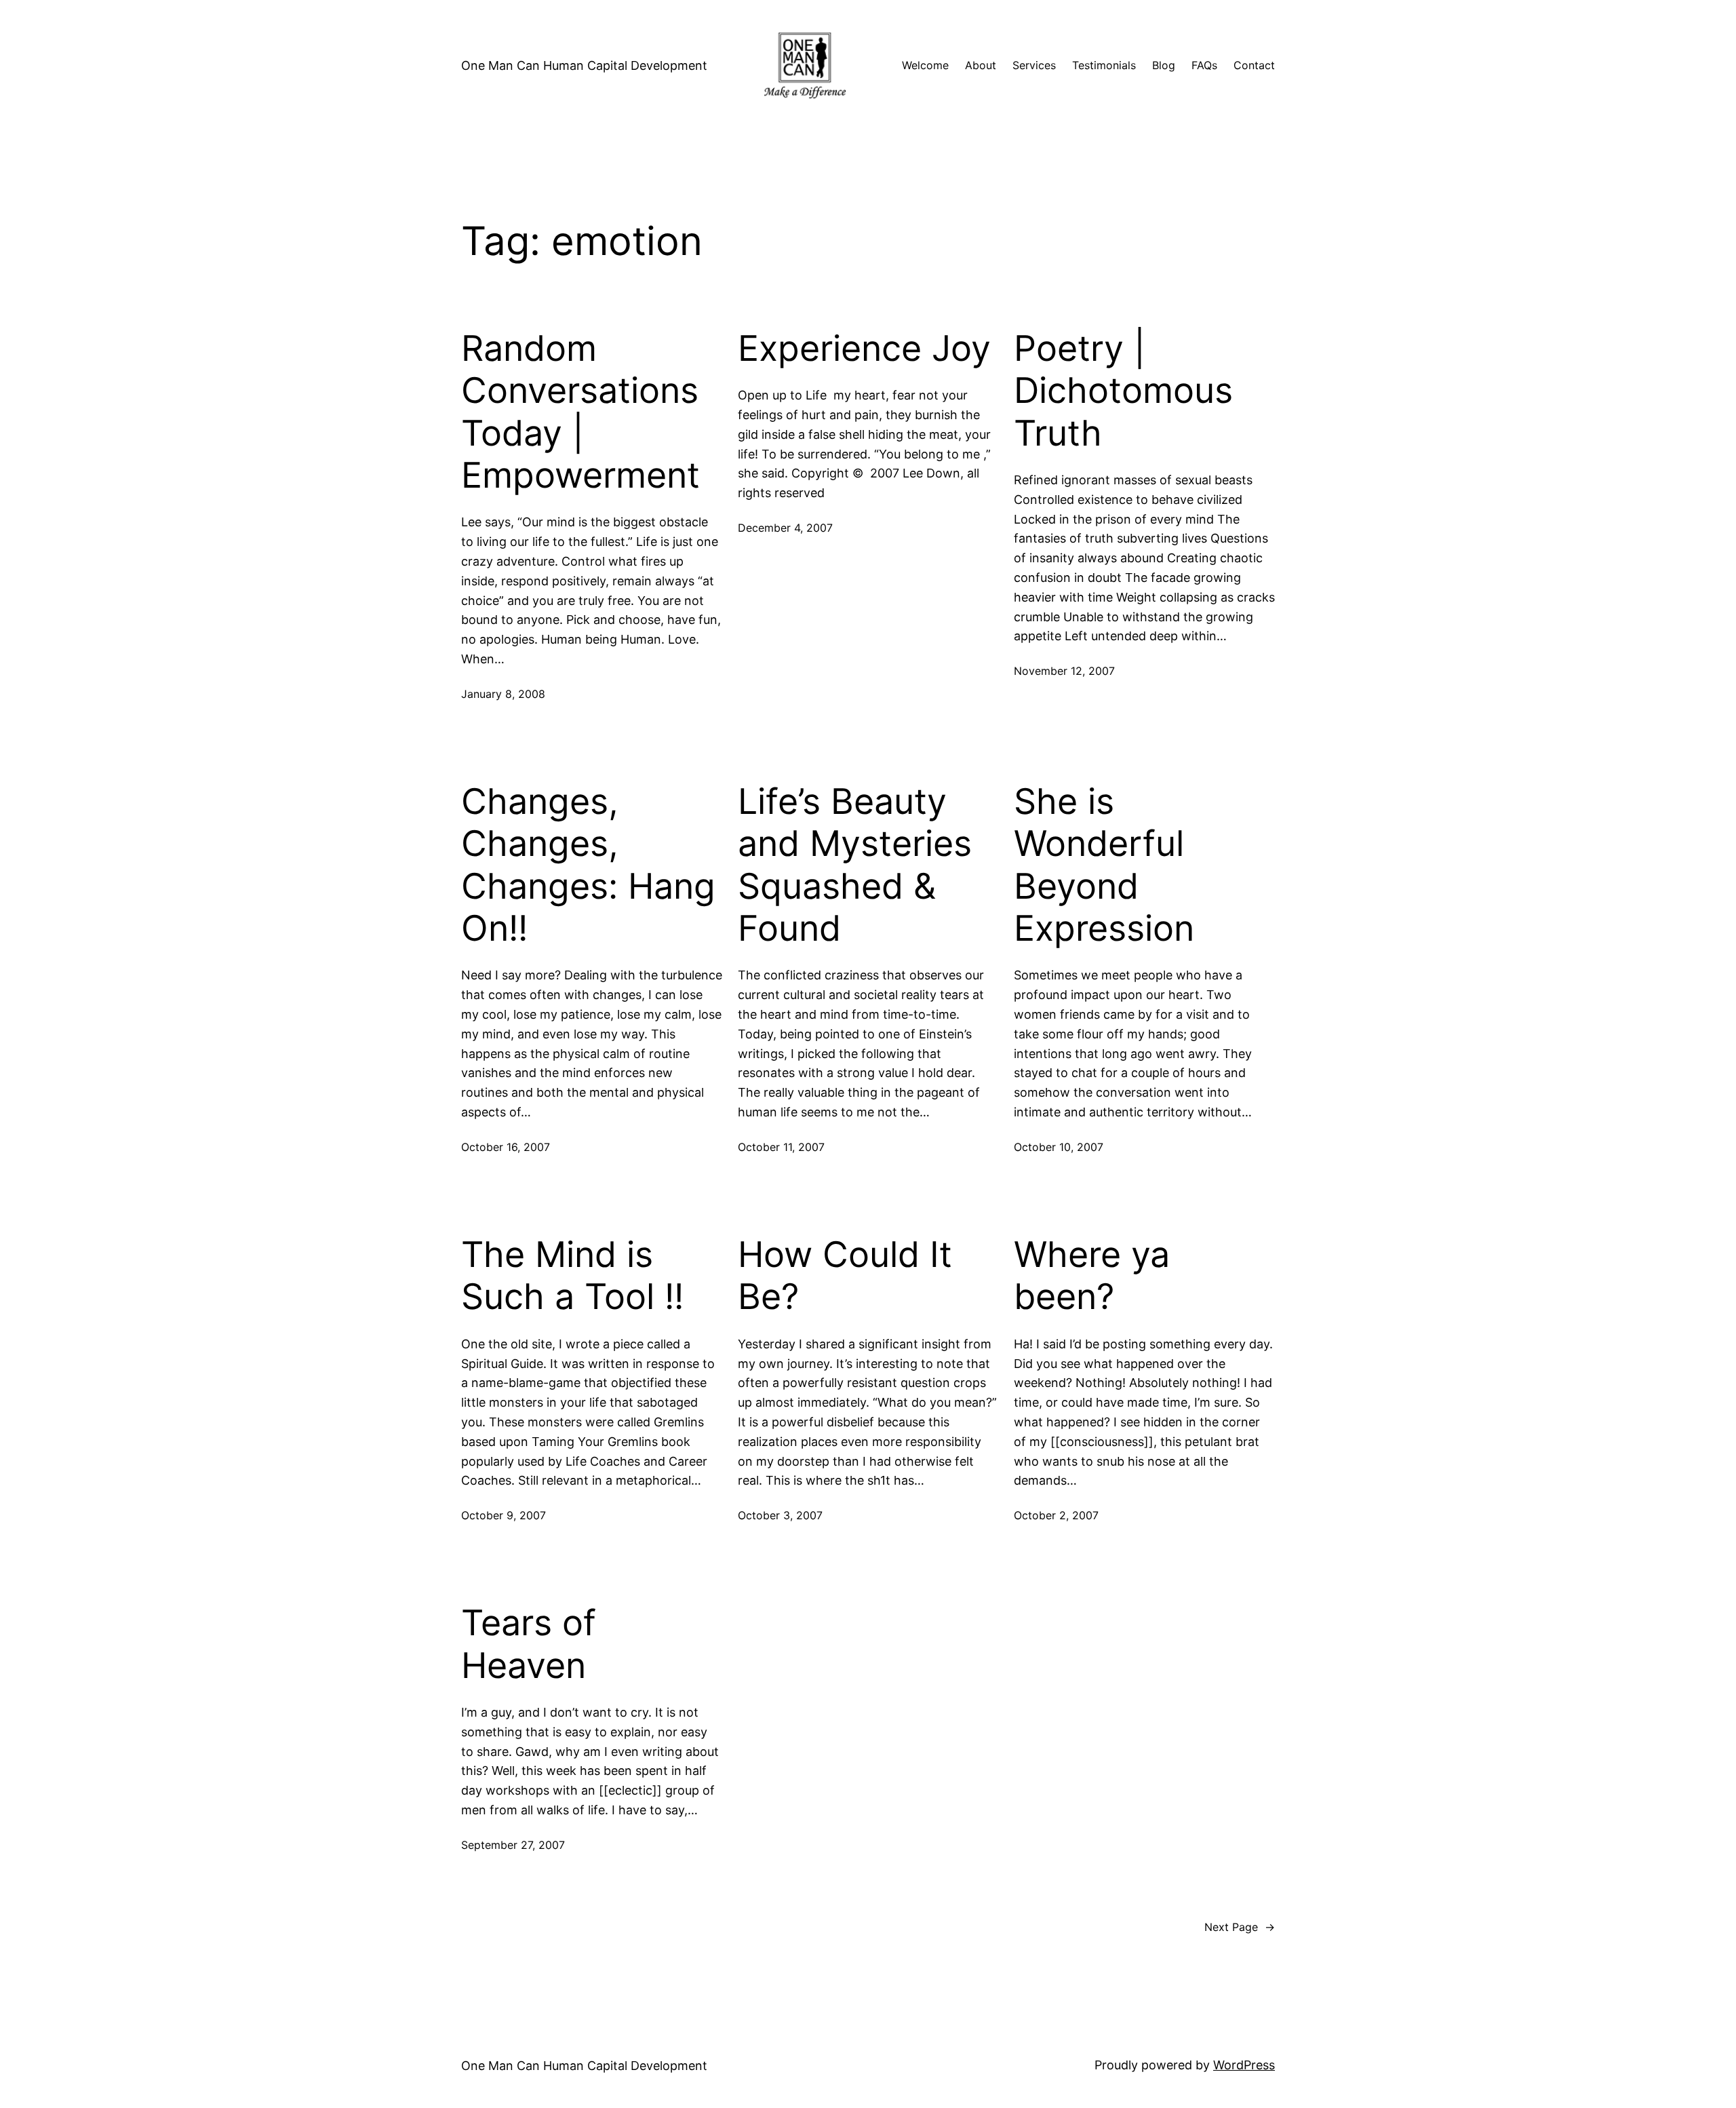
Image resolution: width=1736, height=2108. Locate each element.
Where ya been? (1092, 1276)
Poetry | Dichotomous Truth (1123, 391)
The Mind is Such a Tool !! (572, 1276)
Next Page (1240, 1927)
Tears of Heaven (529, 1644)
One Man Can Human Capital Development (584, 65)
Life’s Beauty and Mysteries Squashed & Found (855, 865)
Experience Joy (864, 349)
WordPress (1244, 2065)
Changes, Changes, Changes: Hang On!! (588, 865)
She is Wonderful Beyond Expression (1104, 865)
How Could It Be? (845, 1276)
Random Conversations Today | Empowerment (580, 412)
